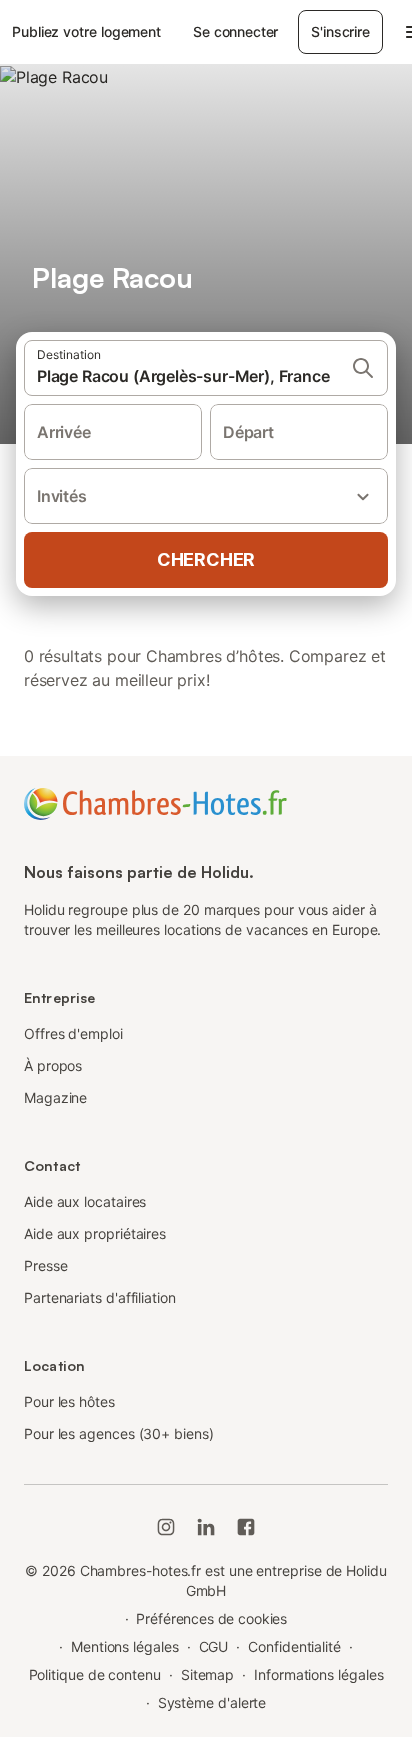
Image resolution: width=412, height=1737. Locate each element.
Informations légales (318, 1674)
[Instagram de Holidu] (166, 1527)
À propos (53, 1065)
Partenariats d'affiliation (100, 1297)
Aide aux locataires (85, 1201)
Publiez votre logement (86, 31)
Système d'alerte (212, 1702)
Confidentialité (294, 1646)
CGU (214, 1646)
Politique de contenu (95, 1674)
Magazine (55, 1097)
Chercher (206, 559)
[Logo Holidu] (155, 802)
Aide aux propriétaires (95, 1233)
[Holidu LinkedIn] (206, 1527)
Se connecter (235, 31)
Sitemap (207, 1674)
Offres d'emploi (73, 1033)
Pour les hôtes (69, 1401)
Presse (46, 1265)
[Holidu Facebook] (246, 1527)
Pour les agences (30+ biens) (119, 1433)
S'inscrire (340, 31)
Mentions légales (125, 1646)
